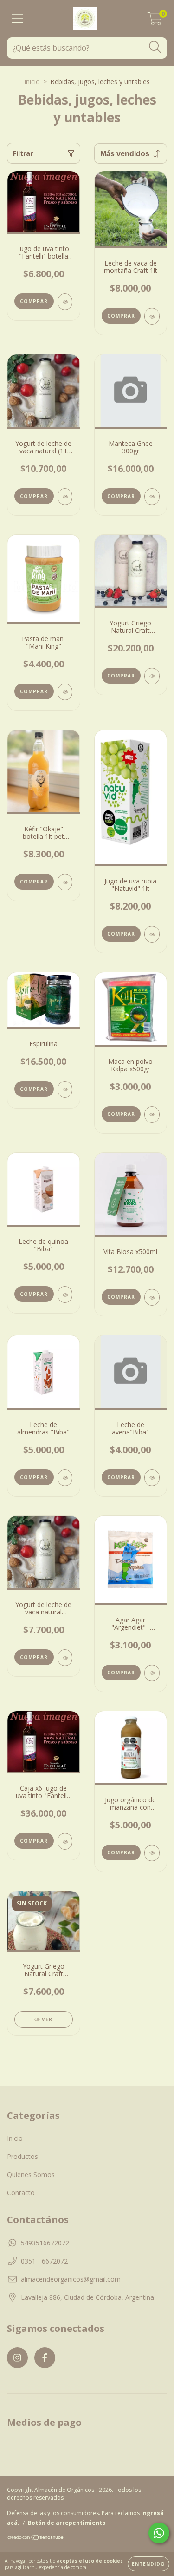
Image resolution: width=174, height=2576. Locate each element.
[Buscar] (155, 47)
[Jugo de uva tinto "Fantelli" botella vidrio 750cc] (65, 302)
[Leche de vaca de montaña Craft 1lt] (152, 316)
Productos (23, 2156)
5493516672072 (45, 2243)
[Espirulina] (65, 1089)
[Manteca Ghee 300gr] (152, 497)
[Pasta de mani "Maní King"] (65, 692)
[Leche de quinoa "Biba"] (65, 1295)
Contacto (21, 2193)
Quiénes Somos (31, 2174)
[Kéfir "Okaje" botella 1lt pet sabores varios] (65, 882)
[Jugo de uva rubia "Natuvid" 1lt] (152, 934)
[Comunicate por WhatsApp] (159, 2533)
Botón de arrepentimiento (67, 2523)
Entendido (148, 2564)
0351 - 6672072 (44, 2261)
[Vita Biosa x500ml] (152, 1297)
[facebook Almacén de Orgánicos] (45, 2358)
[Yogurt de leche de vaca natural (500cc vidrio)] (65, 1658)
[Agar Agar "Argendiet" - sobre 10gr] (152, 1673)
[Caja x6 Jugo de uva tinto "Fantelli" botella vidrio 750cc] (65, 1841)
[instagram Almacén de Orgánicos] (17, 2358)
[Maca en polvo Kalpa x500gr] (152, 1115)
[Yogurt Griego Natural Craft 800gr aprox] (152, 676)
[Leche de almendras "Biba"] (65, 1478)
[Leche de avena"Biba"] (152, 1478)
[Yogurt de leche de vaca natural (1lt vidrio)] (65, 497)
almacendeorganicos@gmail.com (71, 2279)
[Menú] (17, 19)
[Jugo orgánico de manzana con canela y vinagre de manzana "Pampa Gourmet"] (152, 1853)
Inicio (32, 82)
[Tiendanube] (36, 2539)
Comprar (121, 496)
